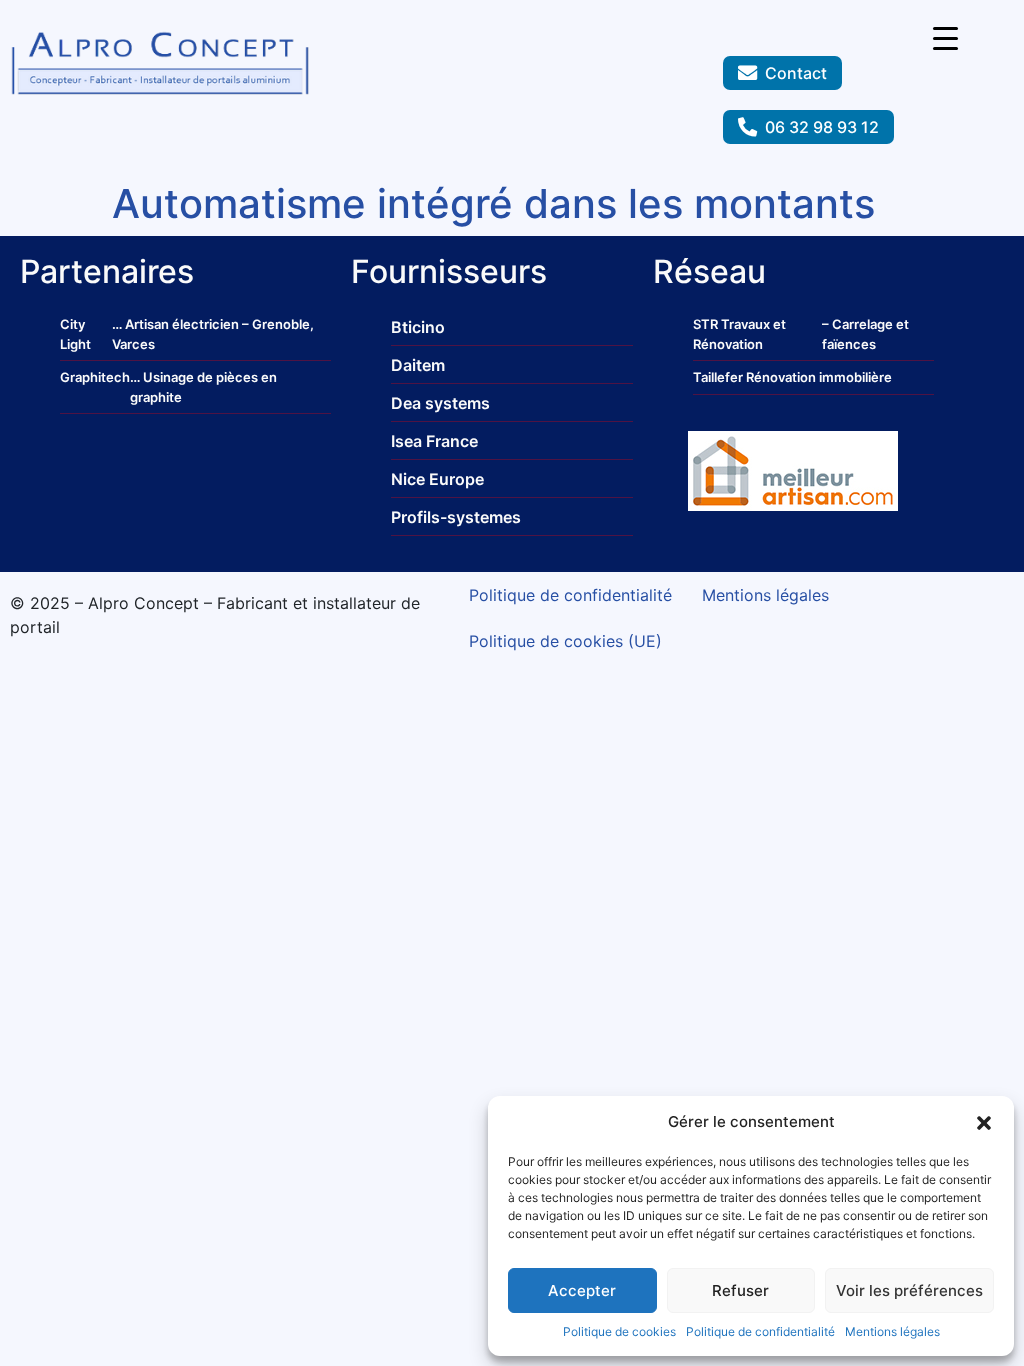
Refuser (740, 1290)
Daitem (418, 365)
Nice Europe (437, 479)
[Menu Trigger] (945, 37)
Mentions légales (892, 1331)
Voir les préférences (909, 1290)
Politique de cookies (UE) (565, 641)
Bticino (418, 327)
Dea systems (440, 403)
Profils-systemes (456, 517)
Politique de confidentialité (760, 1331)
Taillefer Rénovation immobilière (792, 377)
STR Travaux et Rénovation (739, 334)
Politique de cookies (619, 1331)
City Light (75, 334)
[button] (984, 1122)
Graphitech (95, 377)
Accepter (582, 1290)
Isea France (434, 441)
